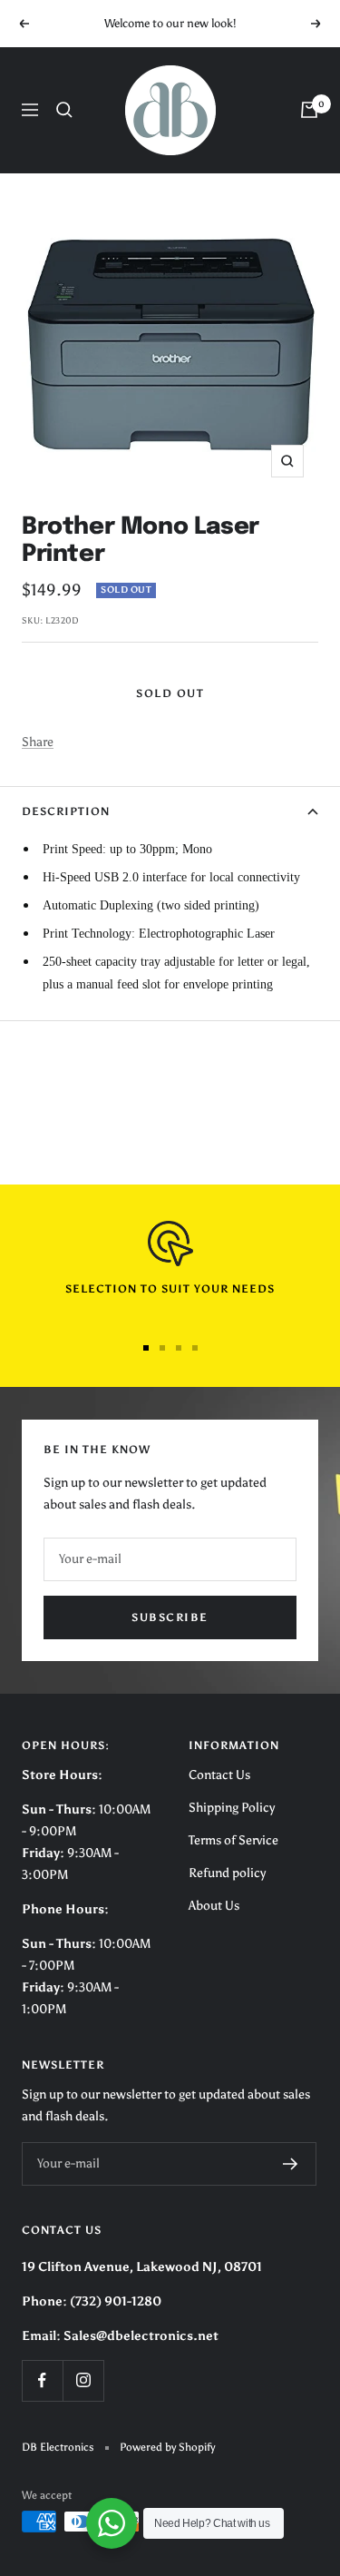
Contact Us (219, 1775)
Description (66, 811)
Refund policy (227, 1873)
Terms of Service (233, 1840)
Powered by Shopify (167, 2447)
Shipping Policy (232, 1808)
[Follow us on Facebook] (42, 2380)
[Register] (291, 2164)
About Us (214, 1906)
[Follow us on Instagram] (83, 2380)
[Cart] (309, 110)
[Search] (64, 110)
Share (38, 742)
